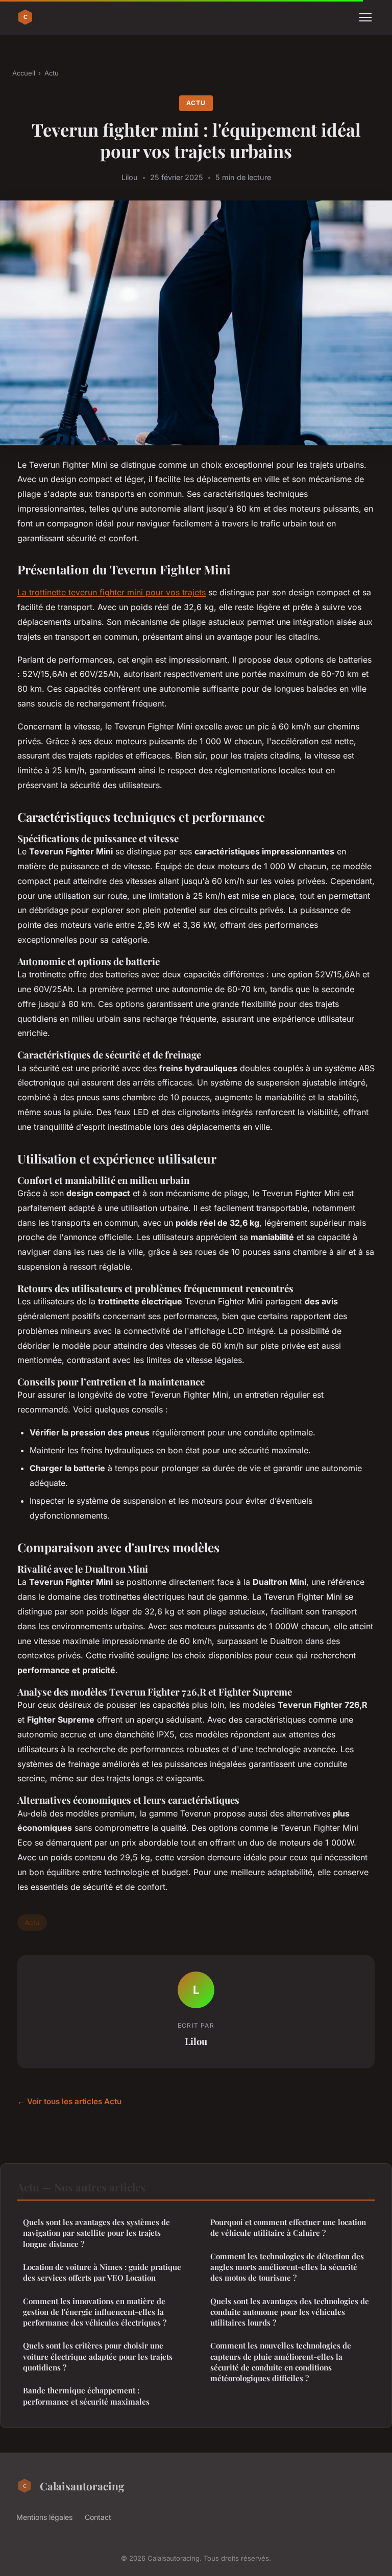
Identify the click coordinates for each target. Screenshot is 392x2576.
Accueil (24, 73)
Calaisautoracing (82, 2486)
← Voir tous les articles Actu (69, 2101)
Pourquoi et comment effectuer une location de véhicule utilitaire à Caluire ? (288, 2227)
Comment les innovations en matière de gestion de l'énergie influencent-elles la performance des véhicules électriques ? (95, 2312)
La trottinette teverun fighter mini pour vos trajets (112, 592)
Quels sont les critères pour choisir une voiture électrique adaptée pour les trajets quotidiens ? (98, 2356)
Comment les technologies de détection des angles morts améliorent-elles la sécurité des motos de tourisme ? (287, 2267)
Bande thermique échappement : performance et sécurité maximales (86, 2396)
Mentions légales (44, 2517)
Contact (98, 2517)
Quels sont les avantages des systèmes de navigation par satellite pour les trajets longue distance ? (96, 2233)
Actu (52, 73)
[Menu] (365, 17)
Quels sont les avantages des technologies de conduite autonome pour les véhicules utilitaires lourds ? (290, 2312)
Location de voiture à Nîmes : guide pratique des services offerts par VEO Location (102, 2272)
